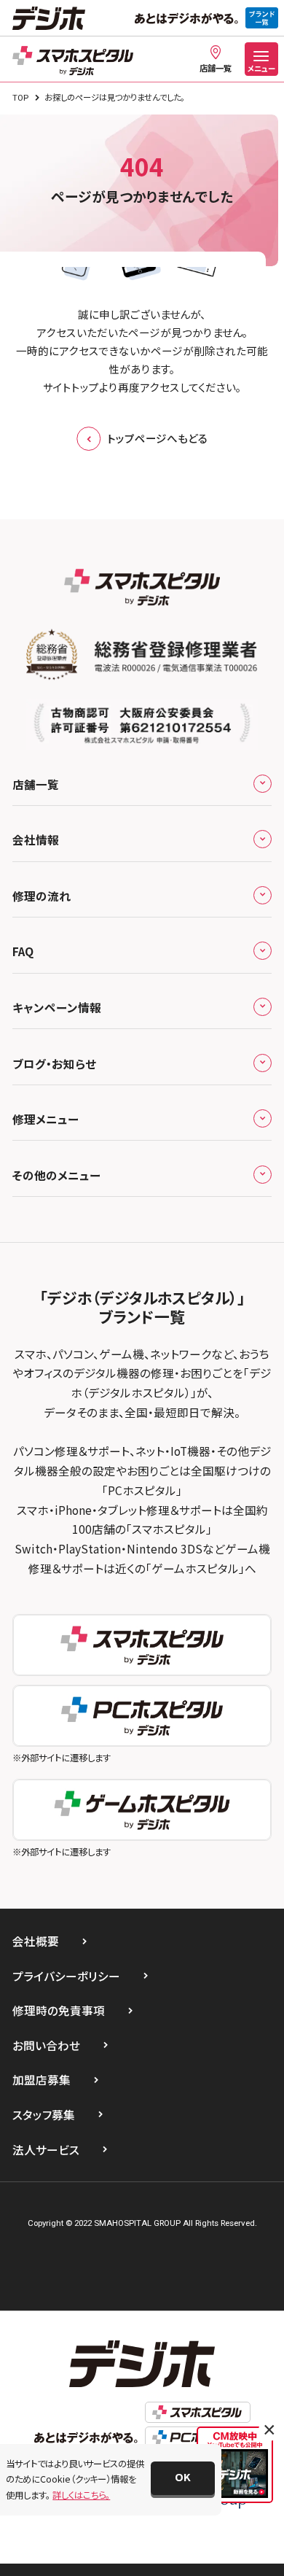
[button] (183, 2478)
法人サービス (46, 2149)
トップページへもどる (157, 438)
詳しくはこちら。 (81, 2495)
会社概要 (36, 1941)
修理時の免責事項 (59, 2010)
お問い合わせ (46, 2045)
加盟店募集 (42, 2079)
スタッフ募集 (44, 2114)
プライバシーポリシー (66, 1976)
